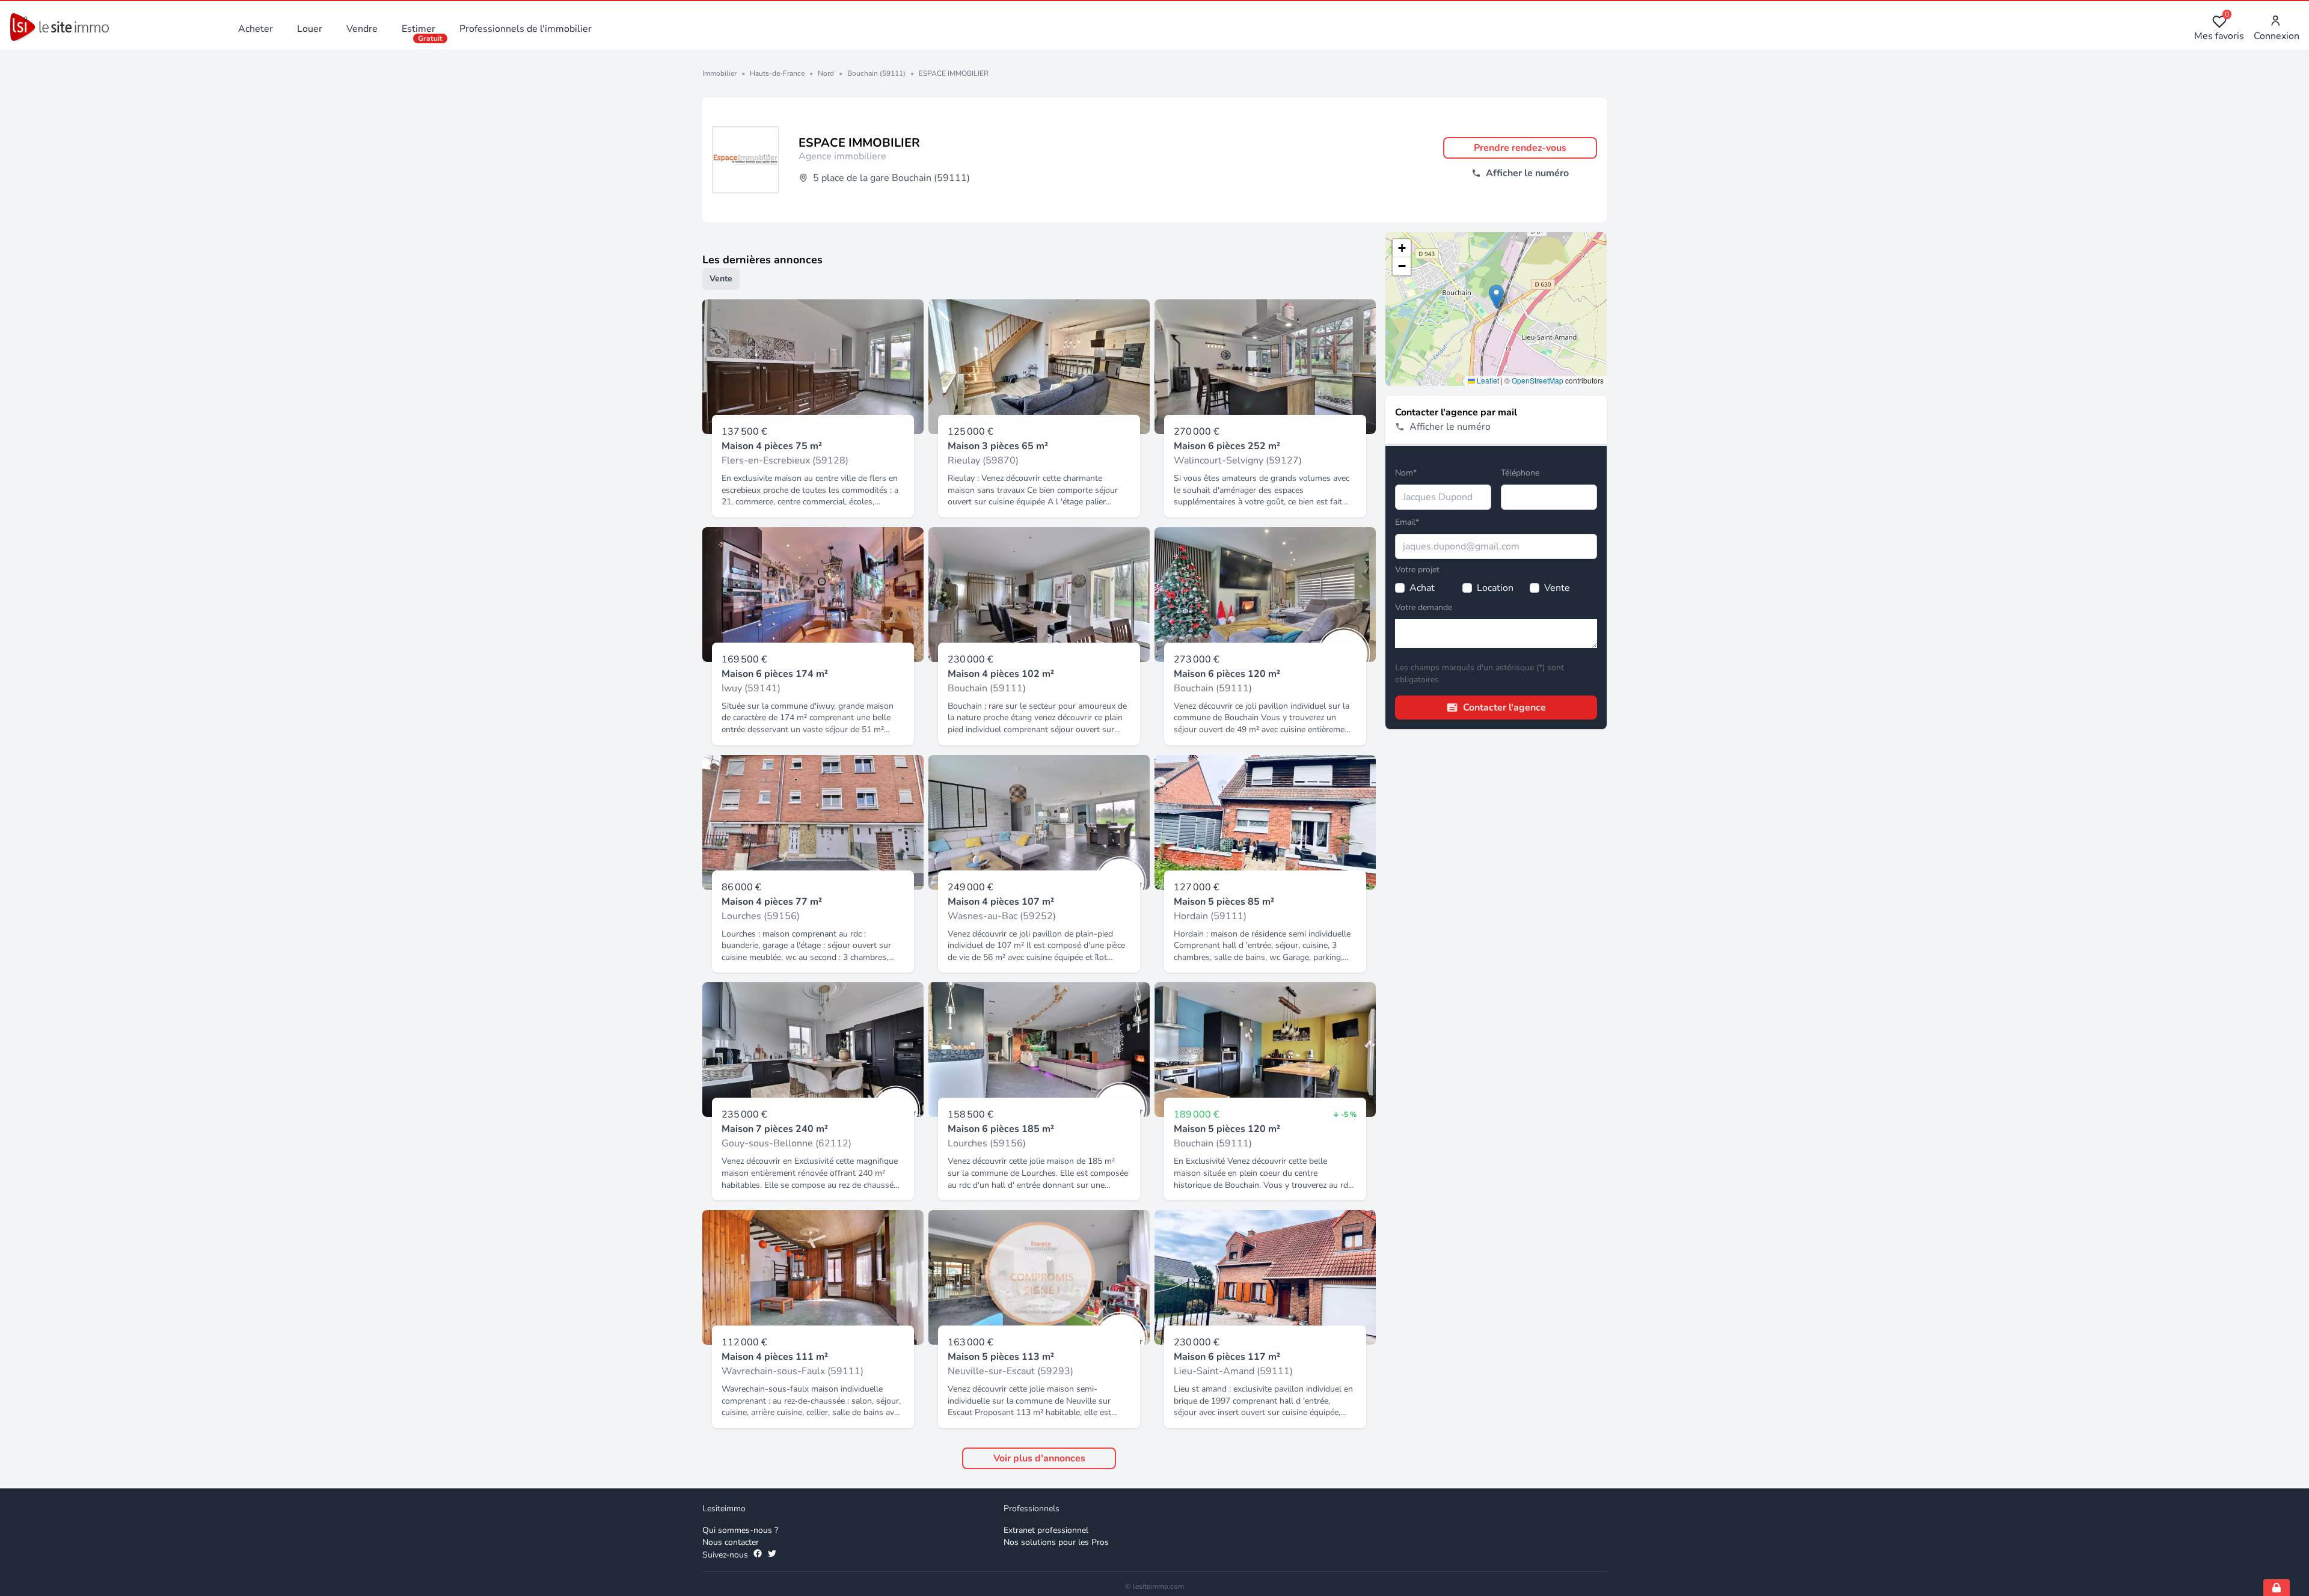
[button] (1496, 297)
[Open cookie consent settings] (2277, 1588)
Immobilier (719, 73)
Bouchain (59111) (876, 73)
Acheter (256, 29)
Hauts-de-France (777, 73)
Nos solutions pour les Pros (1056, 1542)
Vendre (362, 29)
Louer (310, 29)
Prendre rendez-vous (1520, 148)
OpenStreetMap (1538, 380)
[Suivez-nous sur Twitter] (772, 1555)
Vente (721, 279)
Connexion (2277, 36)
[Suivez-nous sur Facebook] (758, 1555)
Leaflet (1487, 380)
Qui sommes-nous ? (740, 1530)
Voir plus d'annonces (1039, 1458)
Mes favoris (2219, 29)
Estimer (419, 29)
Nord (826, 73)
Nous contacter (731, 1542)
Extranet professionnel (1046, 1530)
